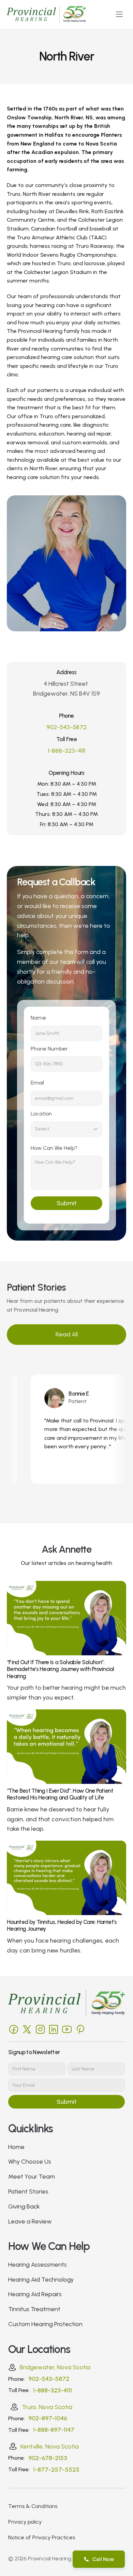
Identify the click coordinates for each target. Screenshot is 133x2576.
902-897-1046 (48, 2418)
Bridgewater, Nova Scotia (55, 2367)
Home (16, 2147)
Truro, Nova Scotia (47, 2407)
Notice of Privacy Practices (42, 2537)
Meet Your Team (32, 2177)
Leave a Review (30, 2221)
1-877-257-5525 (56, 2470)
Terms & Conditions (33, 2506)
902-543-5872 (66, 727)
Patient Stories (28, 2191)
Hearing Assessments (38, 2265)
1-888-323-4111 (66, 751)
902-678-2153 (48, 2458)
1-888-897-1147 (54, 2430)
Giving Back (24, 2206)
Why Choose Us (30, 2162)
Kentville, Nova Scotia (50, 2446)
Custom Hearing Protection (45, 2324)
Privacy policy (25, 2522)
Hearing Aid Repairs (35, 2294)
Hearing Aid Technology (41, 2280)
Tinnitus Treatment (34, 2309)
